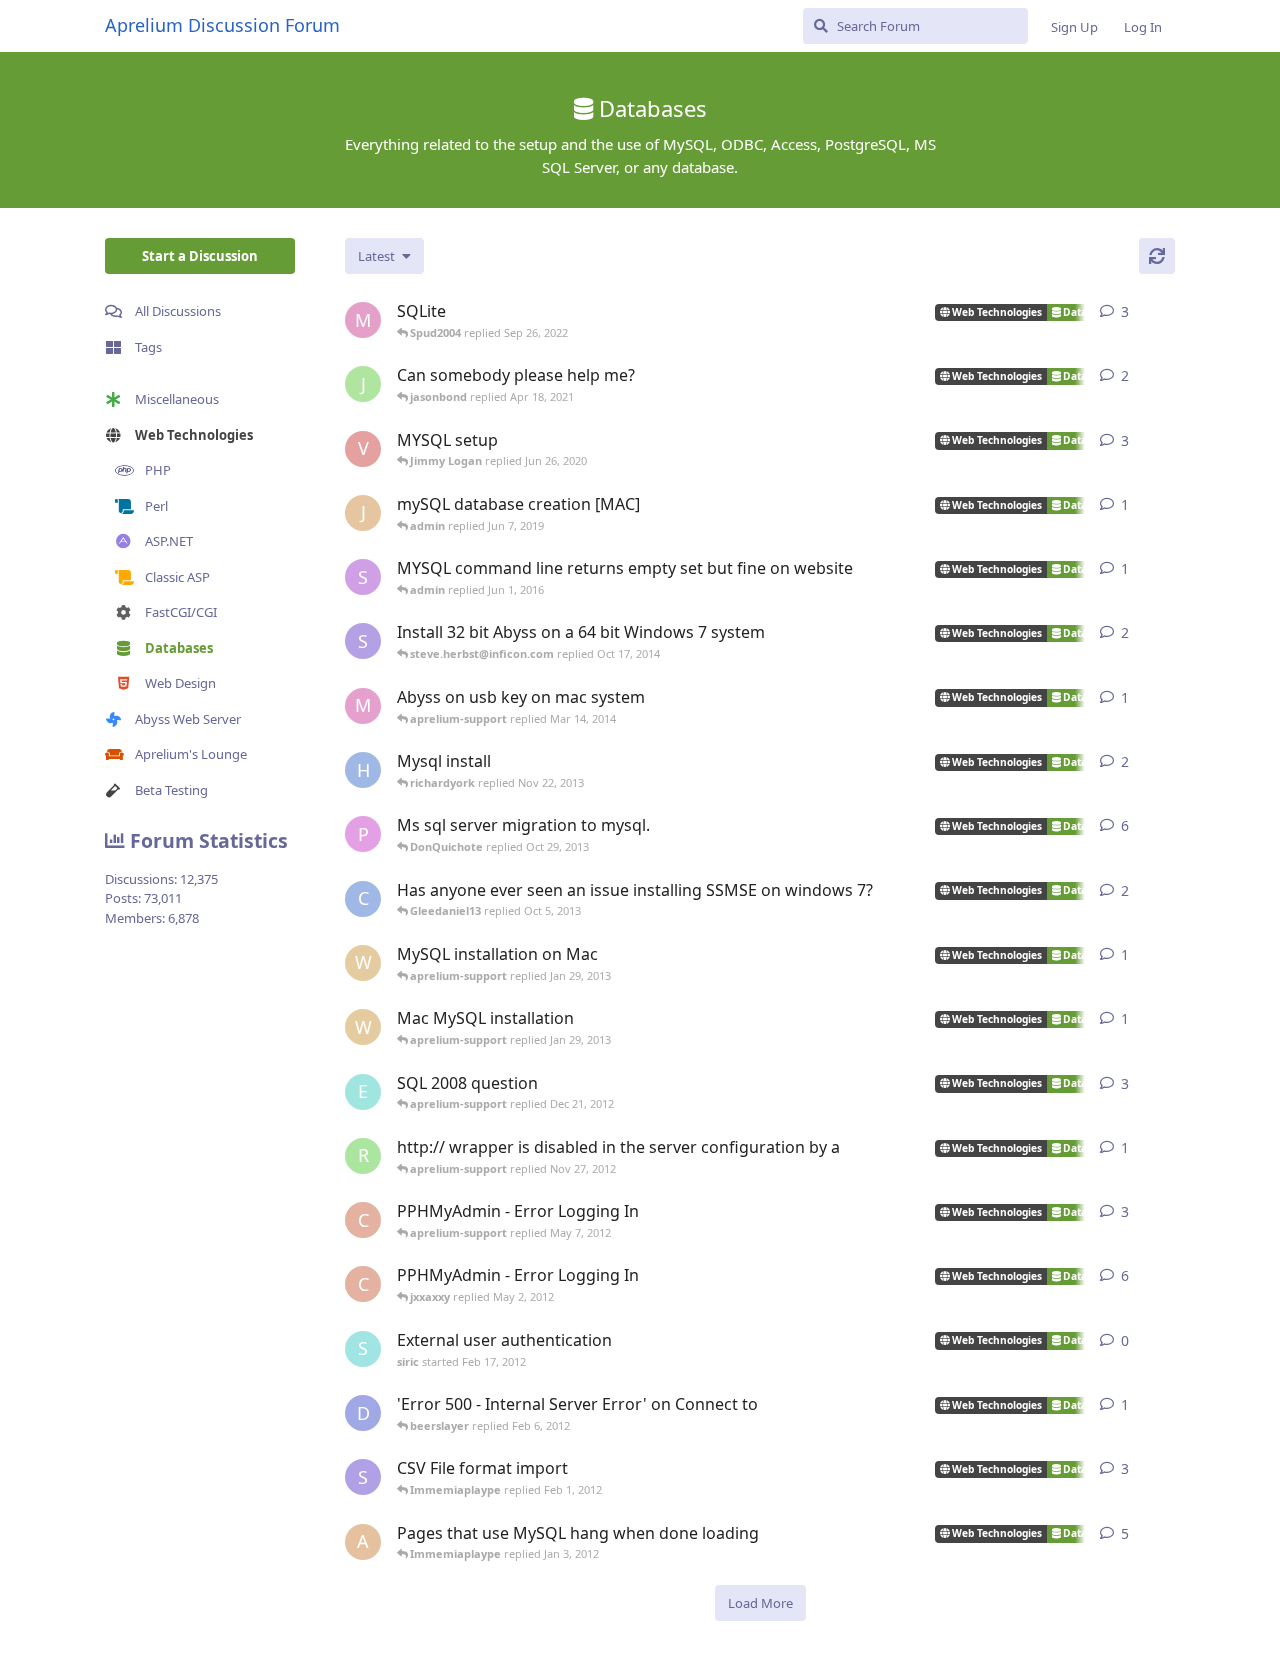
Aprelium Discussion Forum (222, 25)
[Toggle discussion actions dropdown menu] (1167, 312)
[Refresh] (1157, 256)
